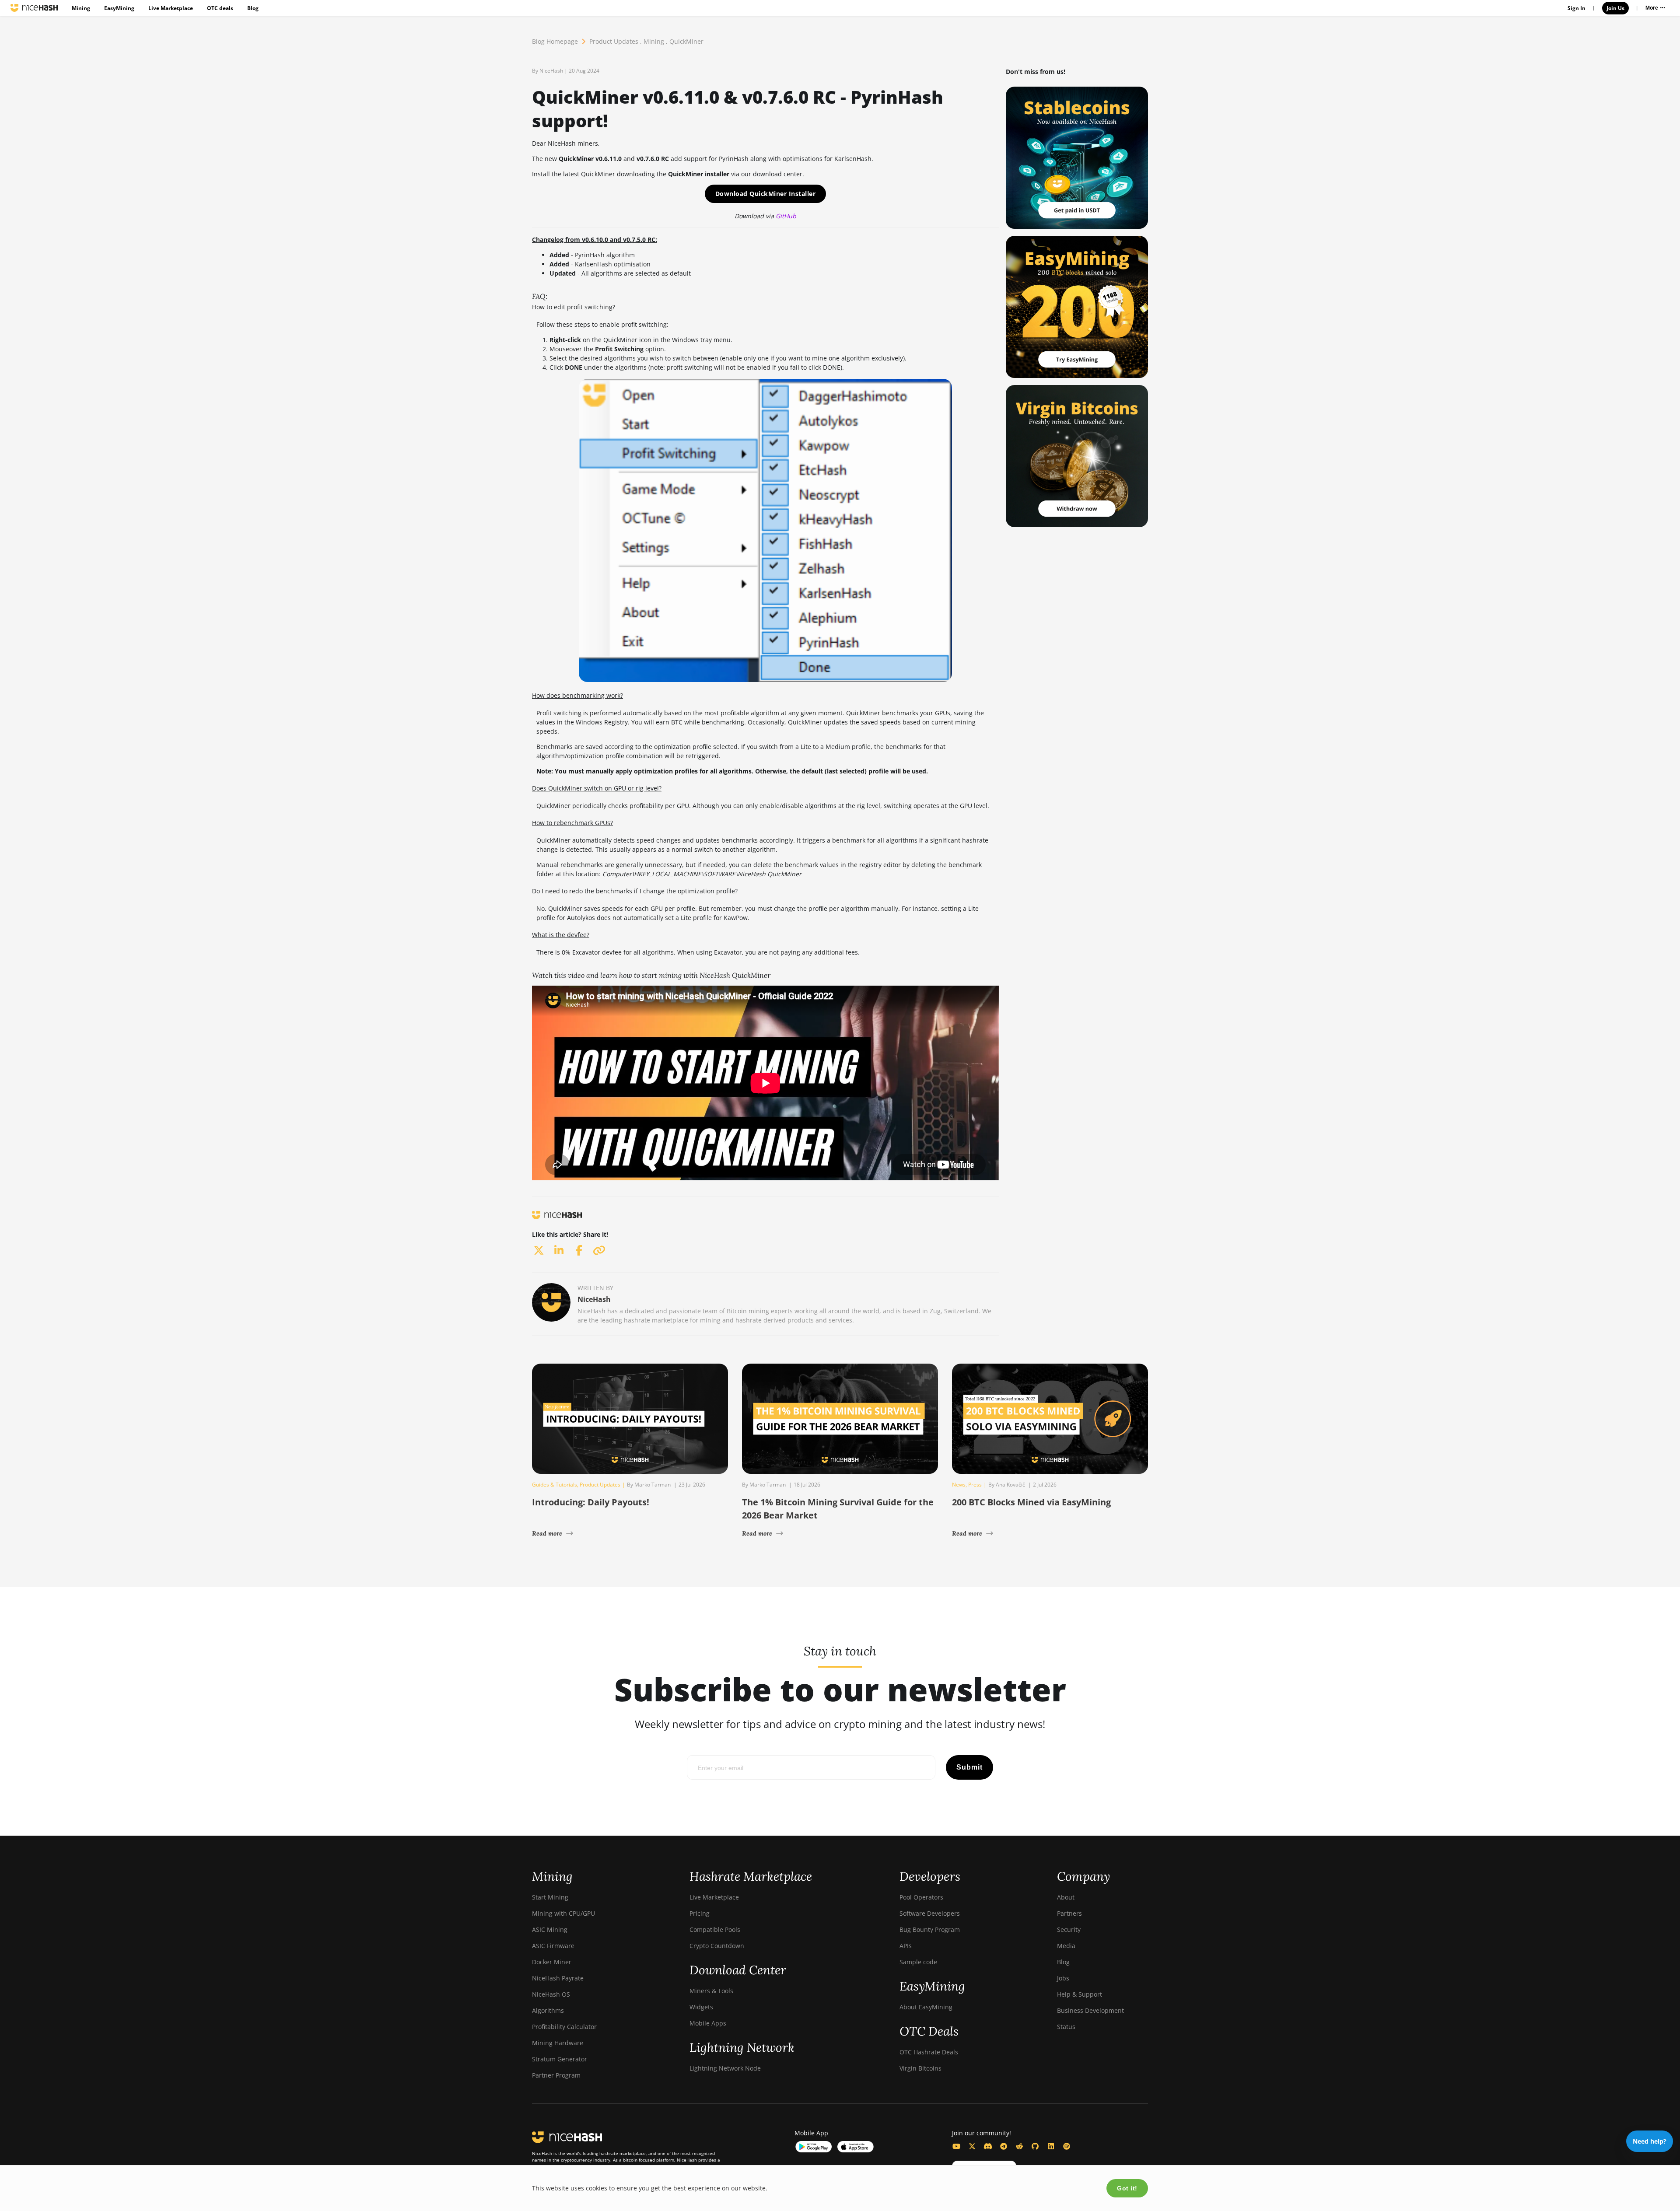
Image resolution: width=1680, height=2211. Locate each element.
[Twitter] (972, 2146)
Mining (81, 8)
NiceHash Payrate (558, 1978)
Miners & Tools (711, 1991)
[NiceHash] (34, 8)
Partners (1069, 1913)
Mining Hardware (558, 2043)
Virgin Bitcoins (920, 2068)
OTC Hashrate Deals (929, 2052)
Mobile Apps (708, 2023)
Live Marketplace (171, 8)
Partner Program (556, 2075)
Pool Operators (921, 1897)
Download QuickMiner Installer (766, 194)
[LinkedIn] (1051, 2146)
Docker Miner (552, 1962)
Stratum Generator (560, 2059)
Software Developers (930, 1913)
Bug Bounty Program (930, 1929)
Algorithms (548, 2010)
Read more (547, 1533)
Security (1069, 1929)
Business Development (1090, 2010)
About (1066, 1897)
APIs (906, 1946)
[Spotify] (1067, 2146)
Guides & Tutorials (555, 1485)
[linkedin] (559, 1250)
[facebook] (579, 1250)
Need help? (1650, 2141)
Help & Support (1080, 1994)
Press (975, 1485)
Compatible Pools (715, 1929)
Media (1066, 1946)
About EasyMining (926, 2007)
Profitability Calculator (564, 2027)
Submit (969, 1767)
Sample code (918, 1962)
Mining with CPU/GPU (563, 1913)
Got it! (1127, 2188)
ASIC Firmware (553, 1946)
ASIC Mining (550, 1929)
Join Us (1615, 8)
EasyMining (119, 8)
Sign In (1577, 8)
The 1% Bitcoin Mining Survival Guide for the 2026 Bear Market (838, 1509)
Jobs (1063, 1978)
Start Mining (550, 1897)
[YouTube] (956, 2146)
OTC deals (220, 8)
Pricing (700, 1913)
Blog (253, 8)
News (959, 1485)
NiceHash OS (551, 1994)
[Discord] (988, 2146)
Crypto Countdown (717, 1946)
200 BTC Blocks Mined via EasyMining (1031, 1502)
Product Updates (614, 41)
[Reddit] (1019, 2146)
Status (1066, 2027)
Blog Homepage (555, 41)
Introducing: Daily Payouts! (591, 1502)
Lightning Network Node (725, 2068)
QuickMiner (686, 41)
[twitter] (539, 1250)
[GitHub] (1035, 2146)
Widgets (701, 2007)
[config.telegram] (1004, 2146)
